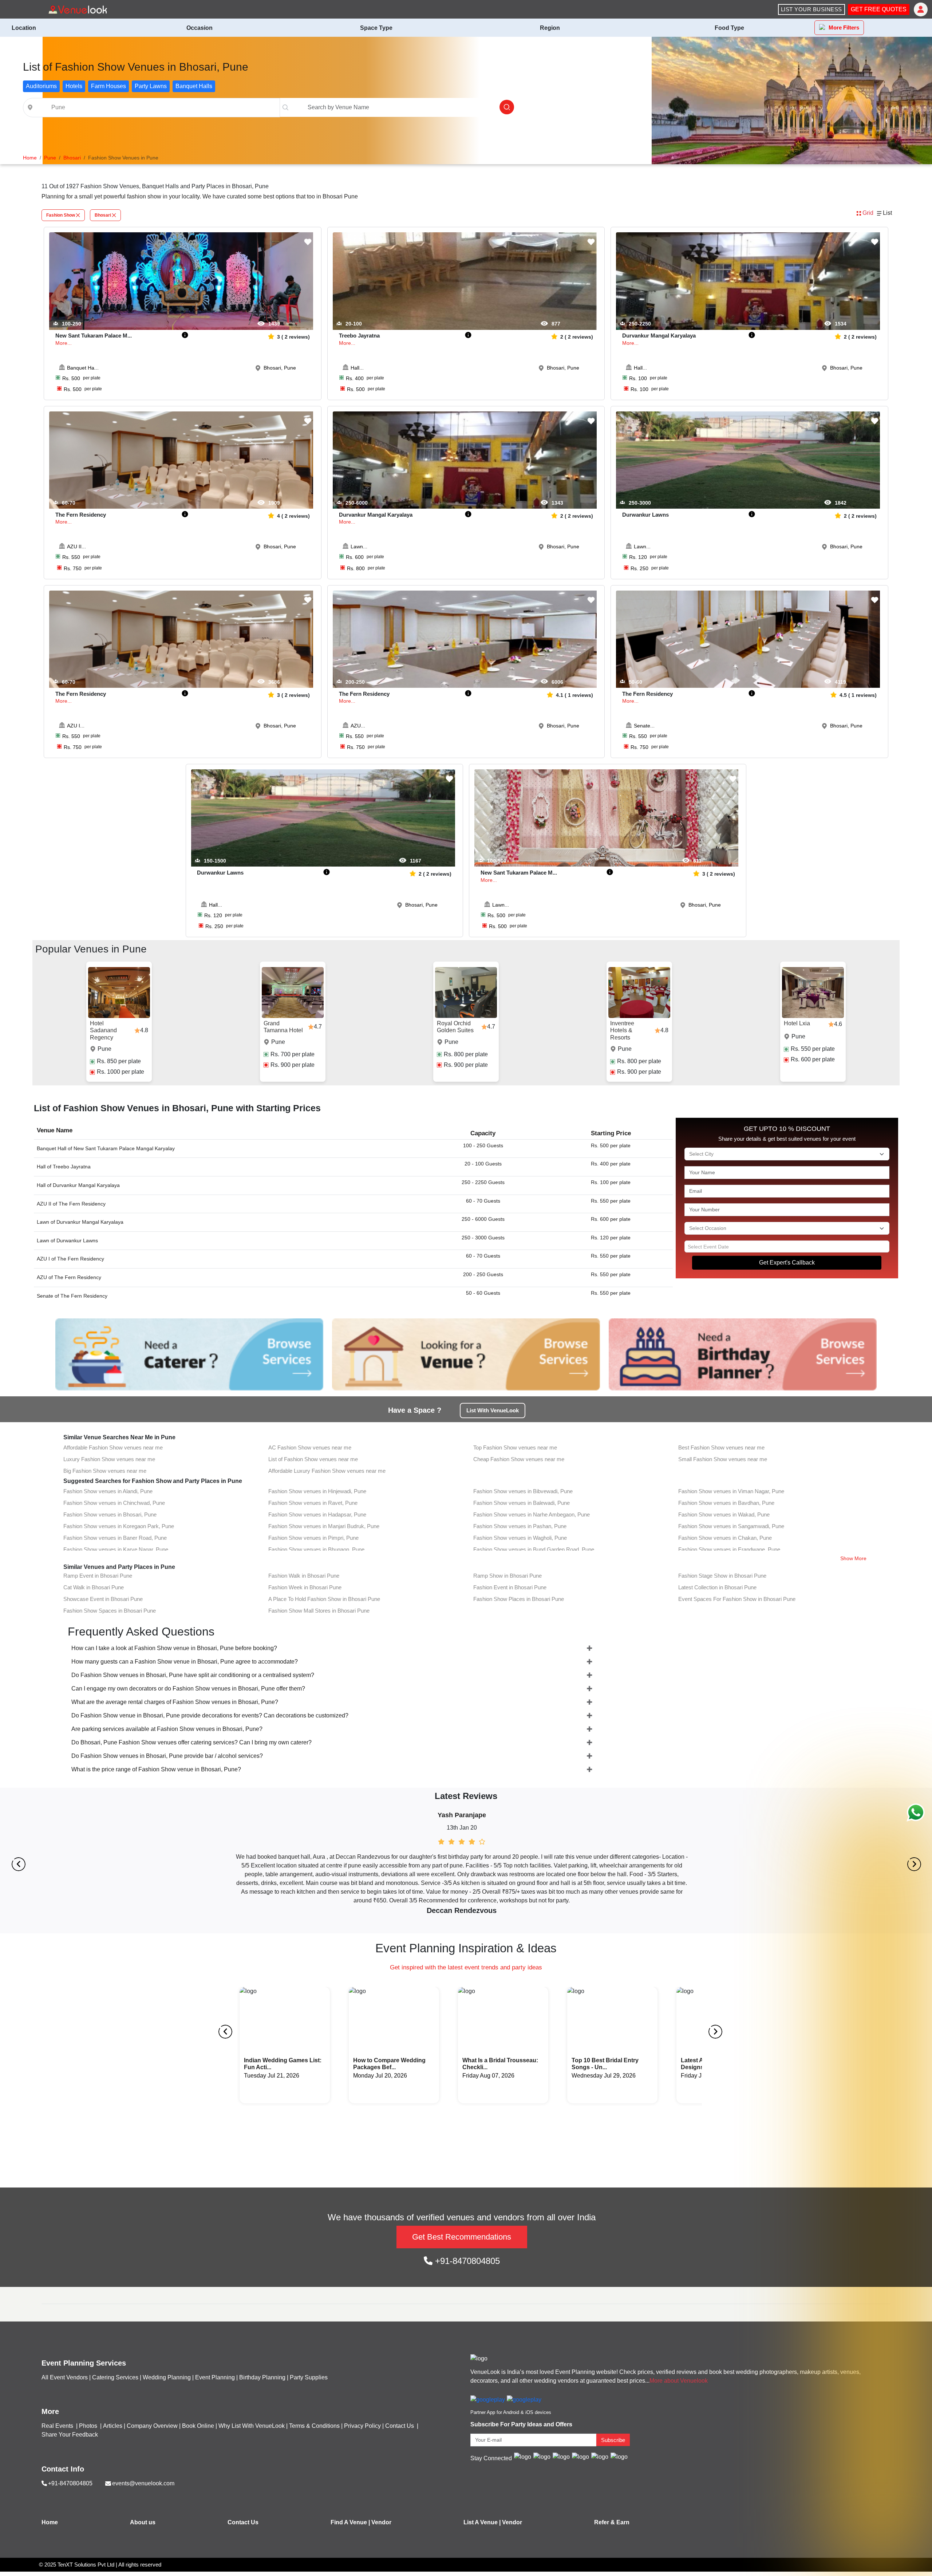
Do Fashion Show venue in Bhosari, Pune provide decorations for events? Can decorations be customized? (210, 1715)
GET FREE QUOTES (879, 9)
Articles (113, 2426)
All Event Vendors (65, 2377)
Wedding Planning (167, 2377)
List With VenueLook (493, 1410)
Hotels (74, 86)
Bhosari (103, 215)
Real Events (58, 2426)
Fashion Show (61, 215)
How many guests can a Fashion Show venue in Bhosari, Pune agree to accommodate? (185, 1662)
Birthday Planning (262, 2377)
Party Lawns (151, 86)
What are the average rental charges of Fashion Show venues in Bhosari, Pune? (175, 1702)
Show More (853, 1558)
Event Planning (215, 2377)
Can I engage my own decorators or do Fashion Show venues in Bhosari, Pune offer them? (188, 1689)
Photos (89, 2426)
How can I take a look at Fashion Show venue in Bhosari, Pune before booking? (174, 1648)
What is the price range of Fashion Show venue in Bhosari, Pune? (156, 1769)
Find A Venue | (350, 2522)
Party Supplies (309, 2377)
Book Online (198, 2426)
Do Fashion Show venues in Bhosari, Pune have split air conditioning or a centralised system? (193, 1675)
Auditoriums (41, 86)
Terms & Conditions (314, 2426)
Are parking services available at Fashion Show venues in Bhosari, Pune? (167, 1729)
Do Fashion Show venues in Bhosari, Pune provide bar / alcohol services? (167, 1756)
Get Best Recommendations (462, 2237)
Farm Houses (108, 86)
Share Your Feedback (70, 2435)
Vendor (381, 2522)
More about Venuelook (679, 2381)
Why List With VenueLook (252, 2426)
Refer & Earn (612, 2522)
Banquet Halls (194, 86)
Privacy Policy (362, 2426)
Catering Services (115, 2377)
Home (50, 2522)
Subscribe (613, 2440)
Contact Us (400, 2426)
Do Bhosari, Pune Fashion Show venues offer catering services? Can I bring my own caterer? (191, 1742)
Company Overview (152, 2426)
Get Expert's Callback (787, 1263)
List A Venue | (482, 2522)
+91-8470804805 (466, 2261)
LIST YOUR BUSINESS (811, 9)
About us (143, 2522)
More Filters (844, 27)
